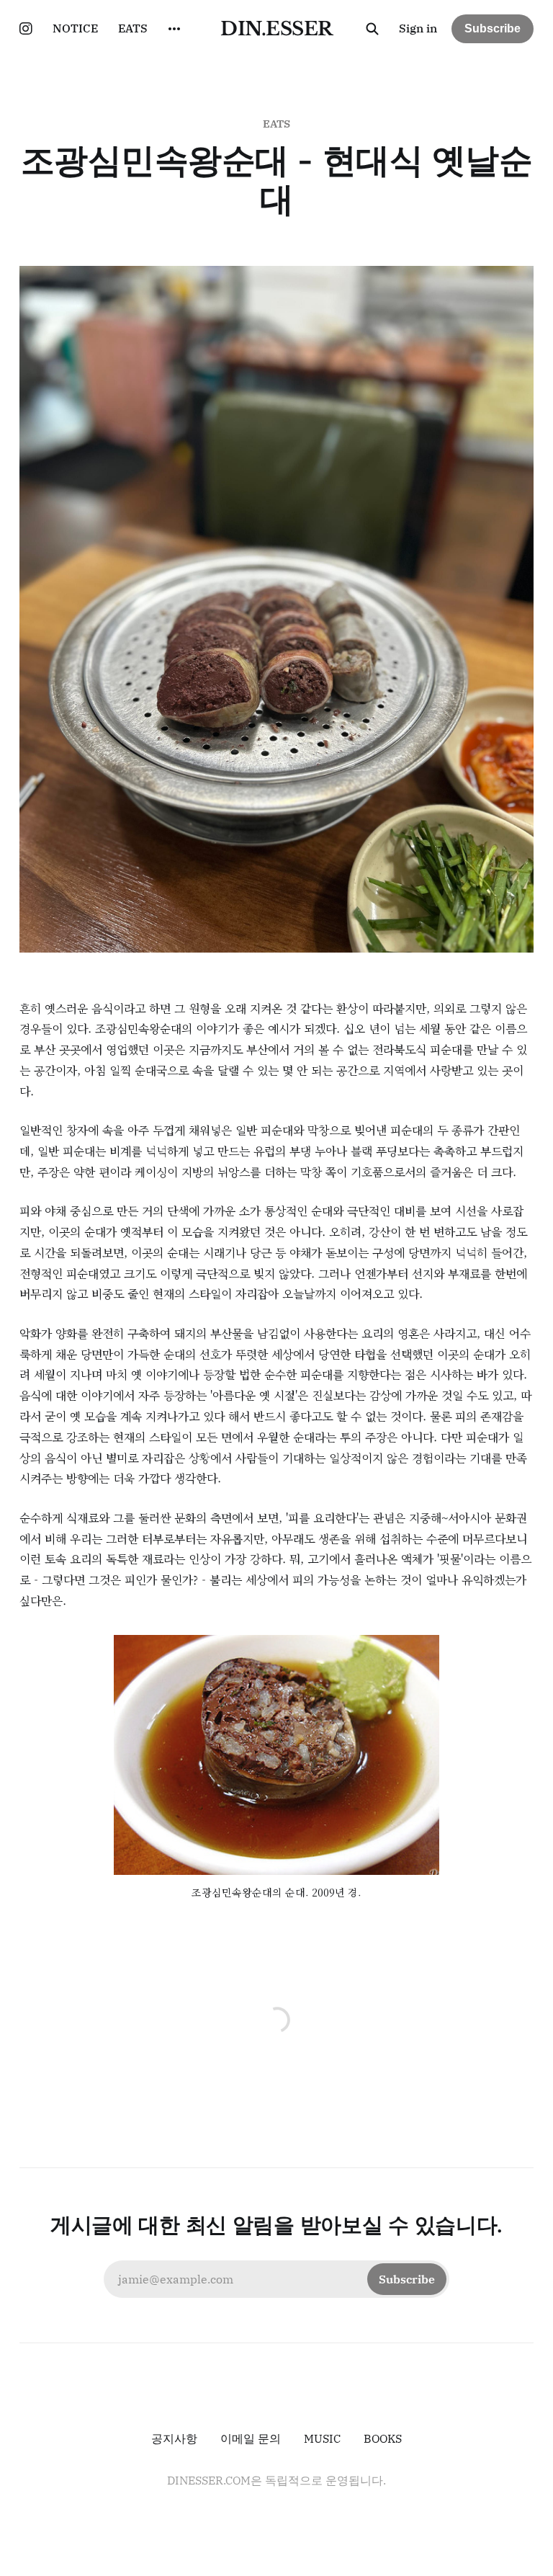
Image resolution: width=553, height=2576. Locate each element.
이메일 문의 (251, 2438)
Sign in (418, 28)
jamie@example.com (276, 2279)
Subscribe (493, 28)
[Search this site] (372, 29)
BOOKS (383, 2438)
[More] (174, 29)
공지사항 (174, 2438)
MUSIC (322, 2438)
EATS (133, 28)
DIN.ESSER (276, 29)
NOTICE (75, 28)
